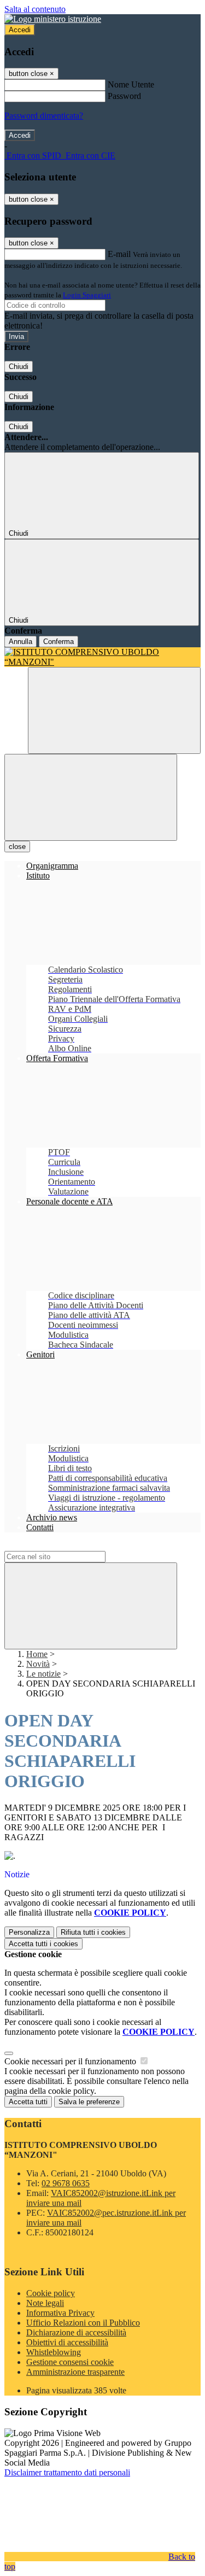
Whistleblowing (54, 2352)
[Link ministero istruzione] (53, 19)
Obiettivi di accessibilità (67, 2342)
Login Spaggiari (87, 295)
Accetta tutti (43, 1944)
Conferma (58, 642)
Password (124, 96)
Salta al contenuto (35, 9)
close (17, 847)
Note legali (45, 2303)
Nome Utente (131, 84)
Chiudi (19, 367)
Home (37, 1654)
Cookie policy (51, 2293)
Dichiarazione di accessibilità (76, 2332)
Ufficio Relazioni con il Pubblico (83, 2323)
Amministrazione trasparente (75, 2372)
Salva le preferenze (89, 2102)
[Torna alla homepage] (102, 657)
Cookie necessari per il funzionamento (71, 2061)
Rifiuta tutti (93, 1932)
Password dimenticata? (44, 116)
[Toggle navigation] (91, 797)
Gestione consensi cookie (70, 2362)
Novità (38, 1664)
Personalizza (29, 1932)
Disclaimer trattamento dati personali (67, 2472)
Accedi (20, 30)
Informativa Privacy (60, 2313)
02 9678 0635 (66, 2183)
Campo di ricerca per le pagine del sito (71, 1546)
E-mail (119, 254)
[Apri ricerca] (114, 710)
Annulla (20, 642)
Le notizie (43, 1674)
